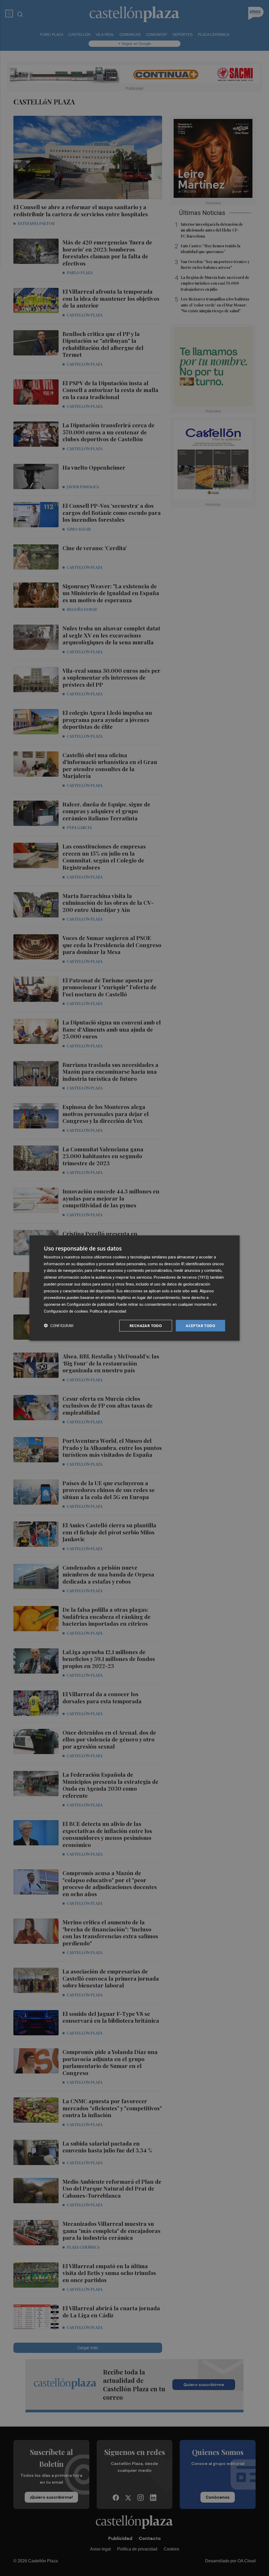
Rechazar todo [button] (146, 1325)
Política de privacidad (108, 1311)
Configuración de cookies (66, 1311)
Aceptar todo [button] (200, 1325)
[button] (59, 1326)
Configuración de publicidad (90, 1304)
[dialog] (134, 1288)
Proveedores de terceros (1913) (181, 1277)
